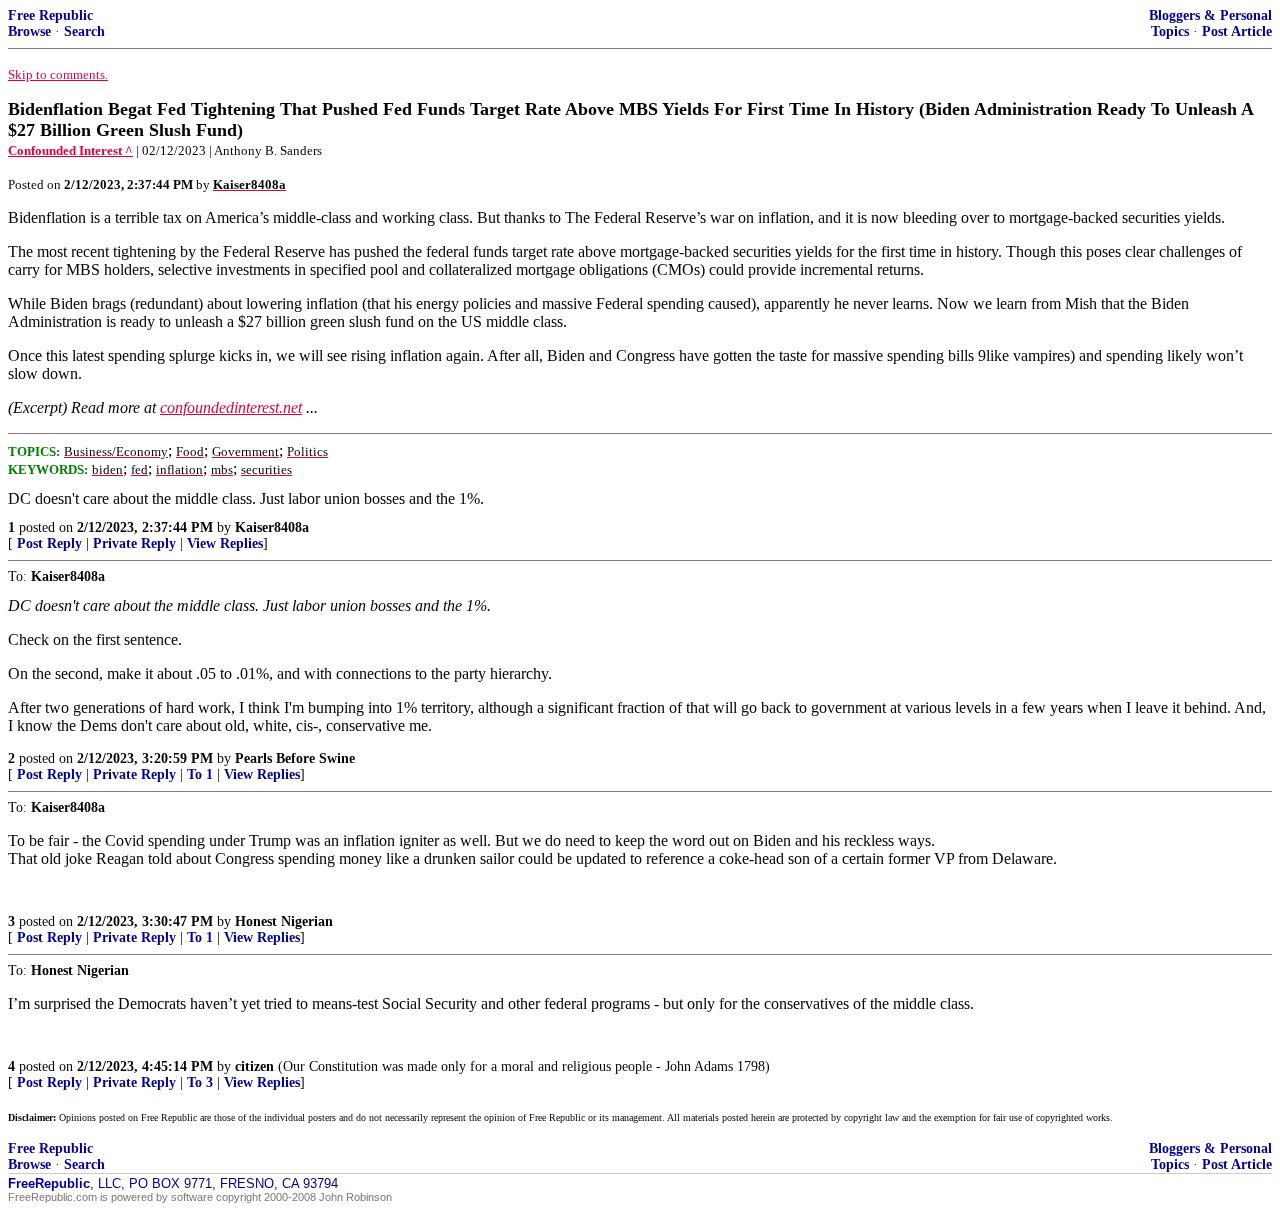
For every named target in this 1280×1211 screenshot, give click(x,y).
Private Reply (134, 543)
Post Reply (49, 543)
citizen (254, 1066)
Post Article (1237, 31)
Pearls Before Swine (295, 758)
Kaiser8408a (272, 527)
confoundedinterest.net (231, 407)
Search (84, 31)
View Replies (225, 543)
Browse (29, 31)
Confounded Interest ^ (70, 150)
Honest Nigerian (284, 921)
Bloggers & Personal (1210, 15)
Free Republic (50, 15)
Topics (1170, 31)
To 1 (200, 774)
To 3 (200, 1082)
